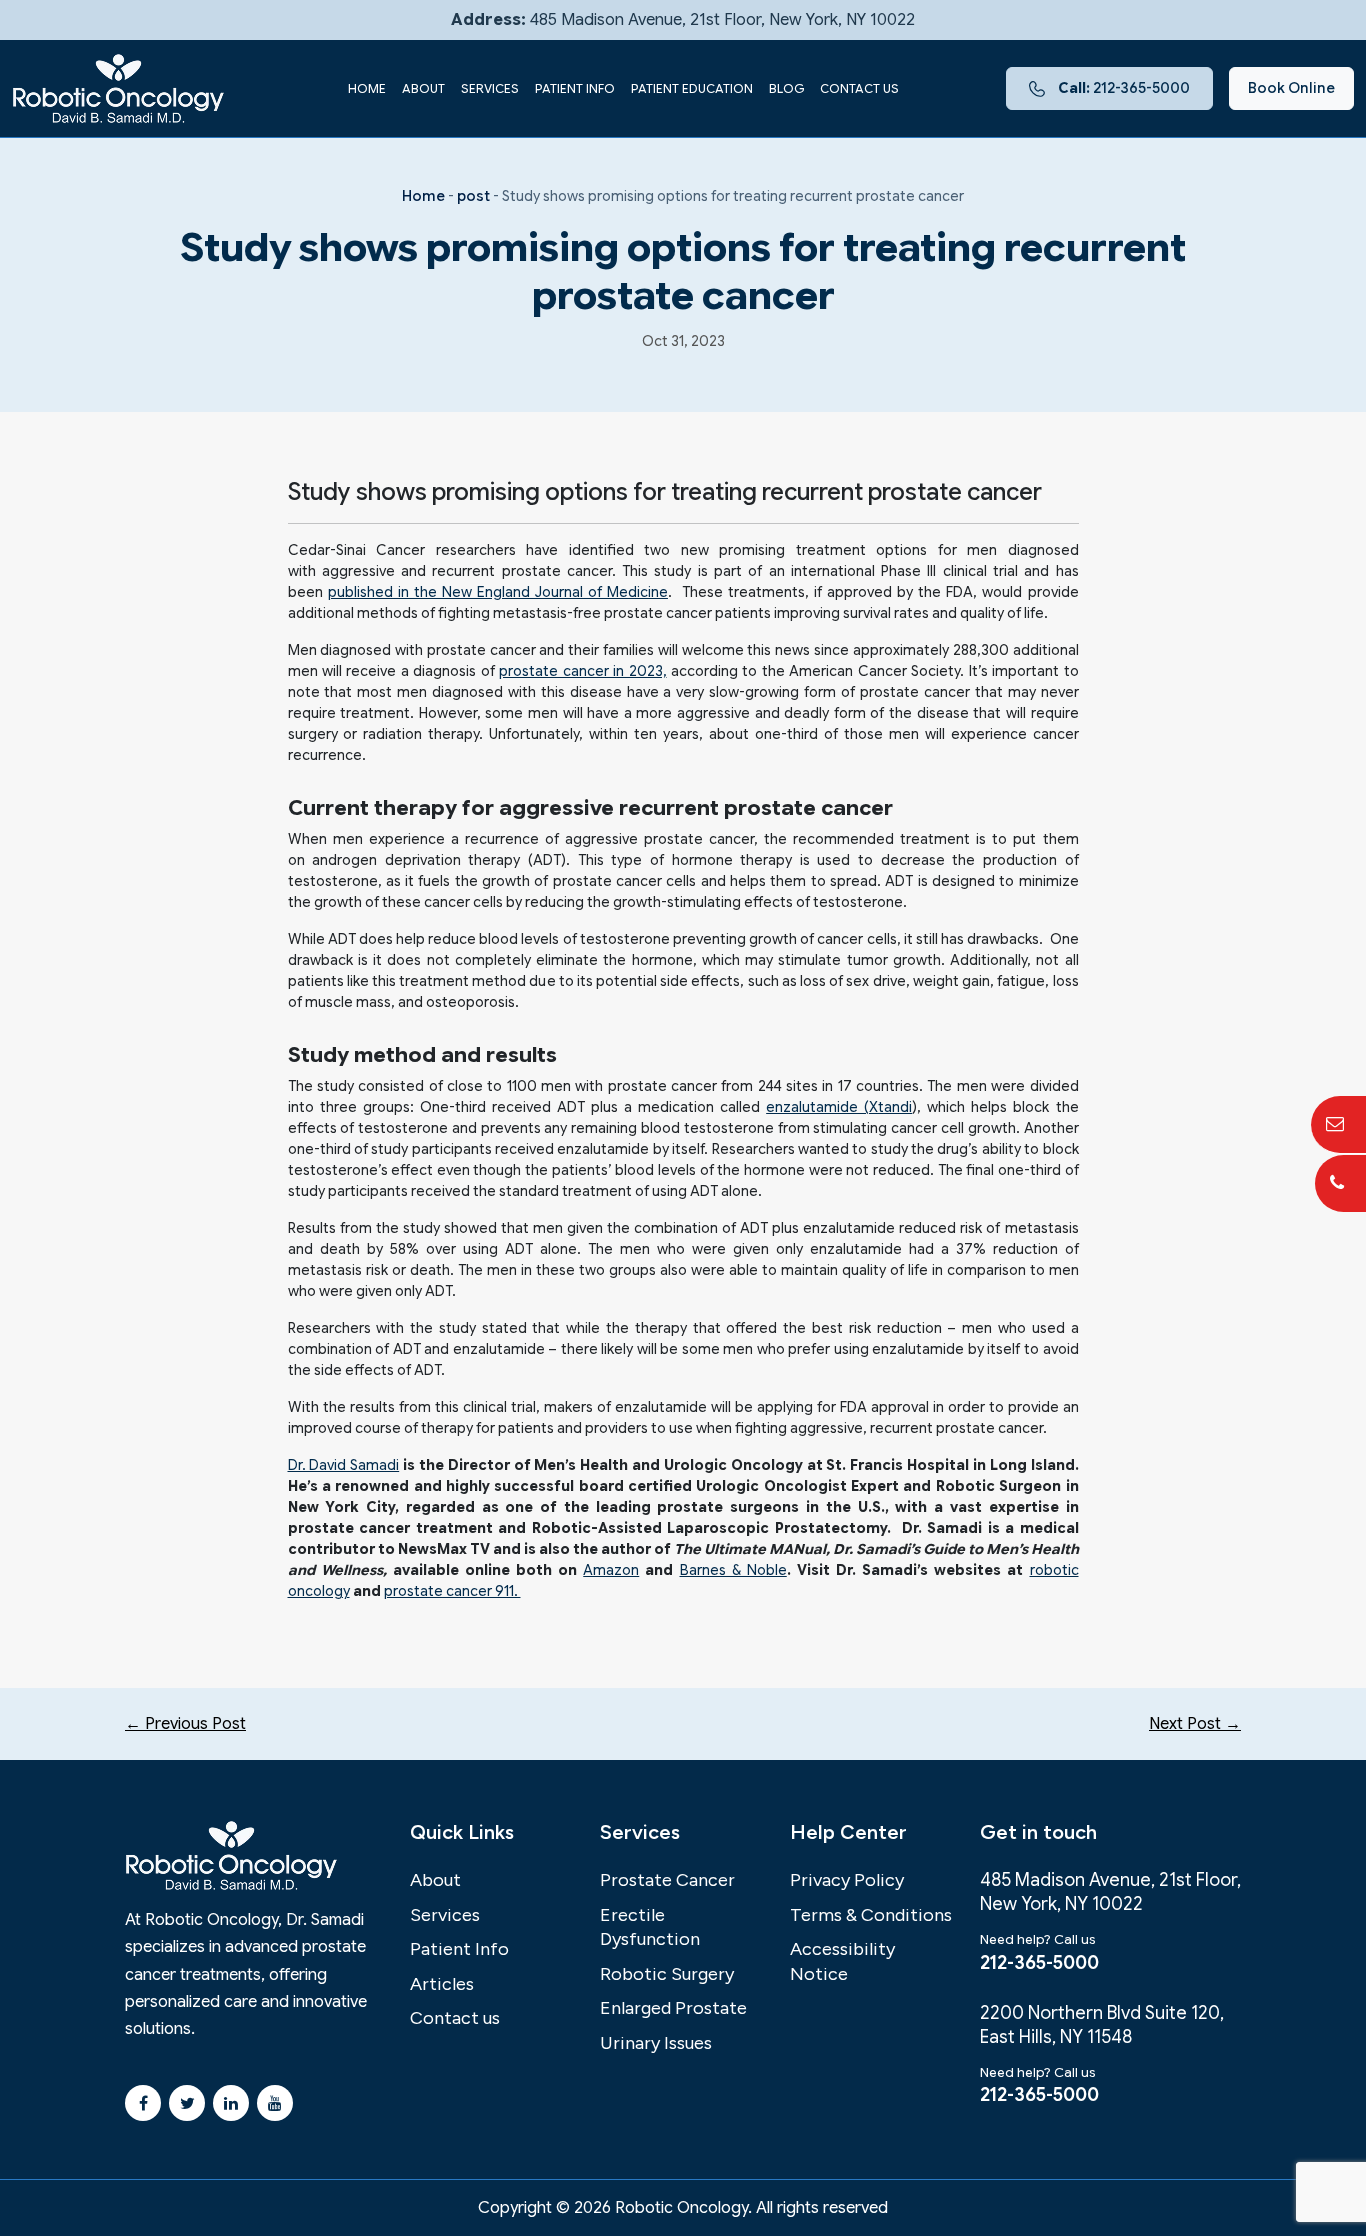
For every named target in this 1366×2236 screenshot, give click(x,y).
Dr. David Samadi (344, 1465)
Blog (786, 88)
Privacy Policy (847, 1880)
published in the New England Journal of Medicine (498, 592)
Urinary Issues (656, 2043)
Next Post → (1195, 1724)
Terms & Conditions (871, 1915)
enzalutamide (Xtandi (839, 1107)
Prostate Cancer (667, 1880)
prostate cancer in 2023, (582, 671)
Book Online (1291, 88)
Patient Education (692, 88)
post (473, 196)
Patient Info (575, 88)
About (423, 88)
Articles (442, 1984)
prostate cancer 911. (452, 1591)
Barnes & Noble (733, 1570)
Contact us (859, 88)
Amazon (611, 1570)
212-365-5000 (1124, 88)
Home (367, 88)
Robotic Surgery (667, 1974)
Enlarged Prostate (673, 2008)
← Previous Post (185, 1724)
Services (490, 88)
